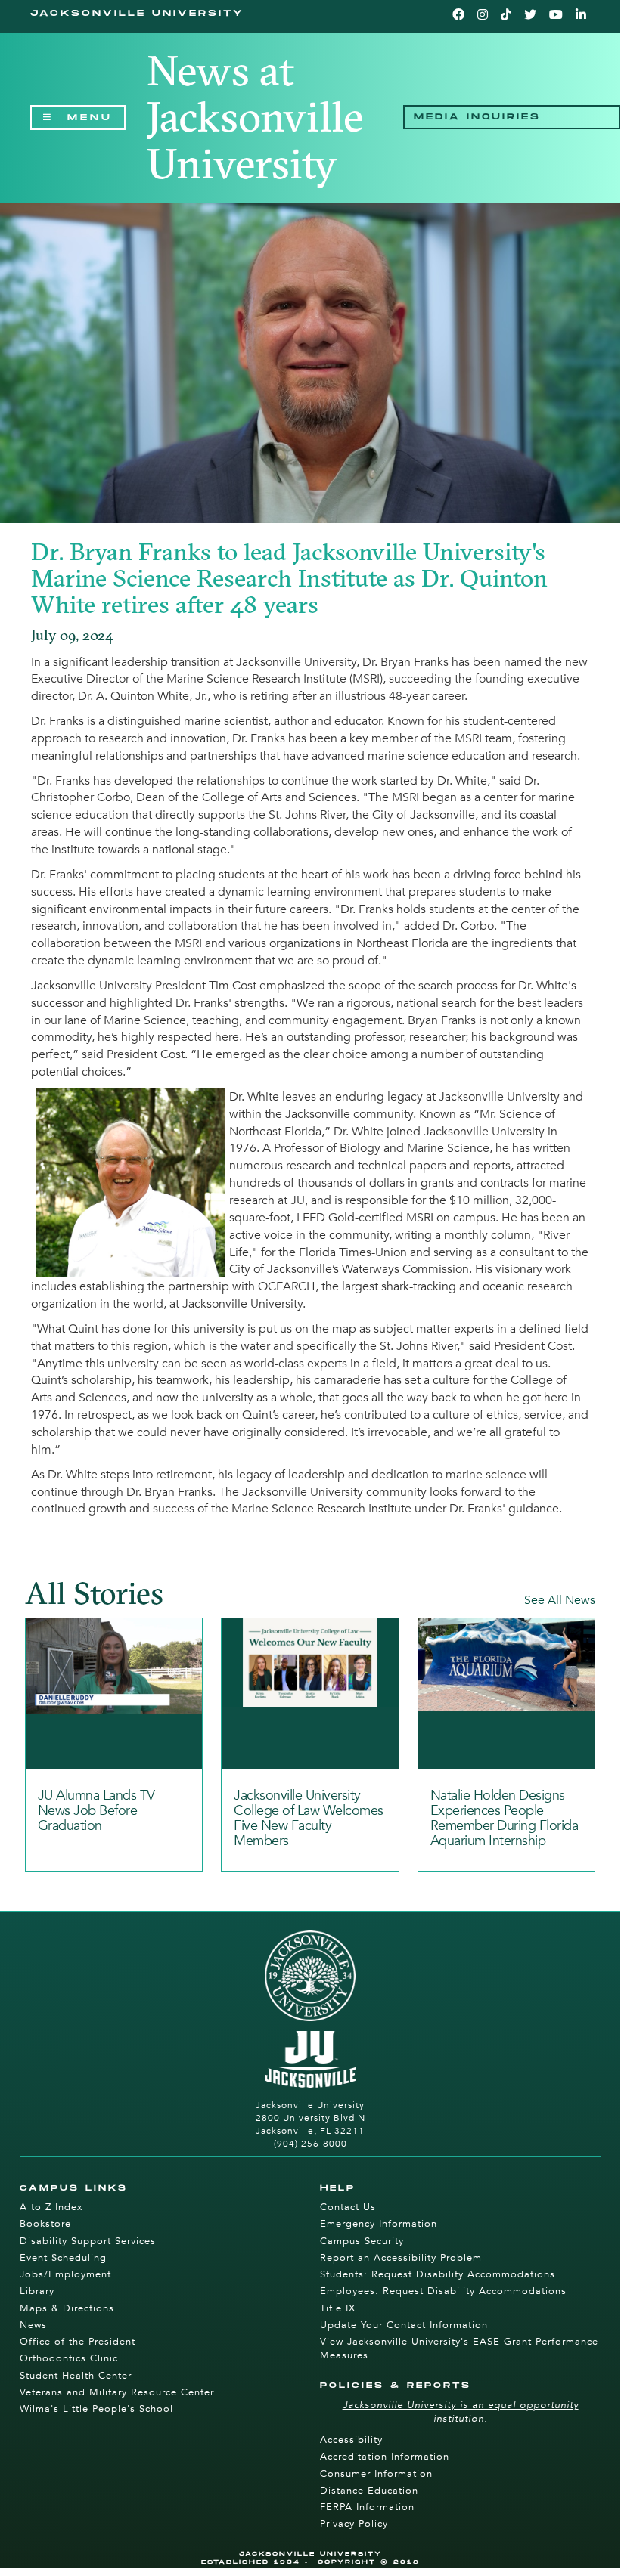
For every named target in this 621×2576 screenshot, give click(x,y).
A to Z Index (51, 2207)
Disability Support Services (88, 2241)
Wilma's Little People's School (96, 2409)
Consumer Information (376, 2474)
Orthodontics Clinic (69, 2358)
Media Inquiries (477, 117)
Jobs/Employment (65, 2274)
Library (37, 2291)
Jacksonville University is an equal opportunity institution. (461, 2412)
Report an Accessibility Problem (401, 2258)
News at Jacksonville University (255, 117)
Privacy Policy (354, 2524)
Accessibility (351, 2440)
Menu (90, 120)
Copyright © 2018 (369, 2562)
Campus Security (362, 2241)
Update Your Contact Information (404, 2325)
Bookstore (45, 2224)
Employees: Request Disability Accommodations (443, 2291)
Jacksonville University (137, 13)
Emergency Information (379, 2224)
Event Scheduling (63, 2258)
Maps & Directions (67, 2308)
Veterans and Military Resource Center (117, 2392)
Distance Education (369, 2491)
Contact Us (348, 2207)
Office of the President (78, 2342)
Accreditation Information (385, 2457)
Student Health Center (76, 2376)
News (33, 2325)
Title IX (338, 2308)
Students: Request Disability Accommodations (438, 2274)
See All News (560, 1600)
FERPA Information (367, 2507)
